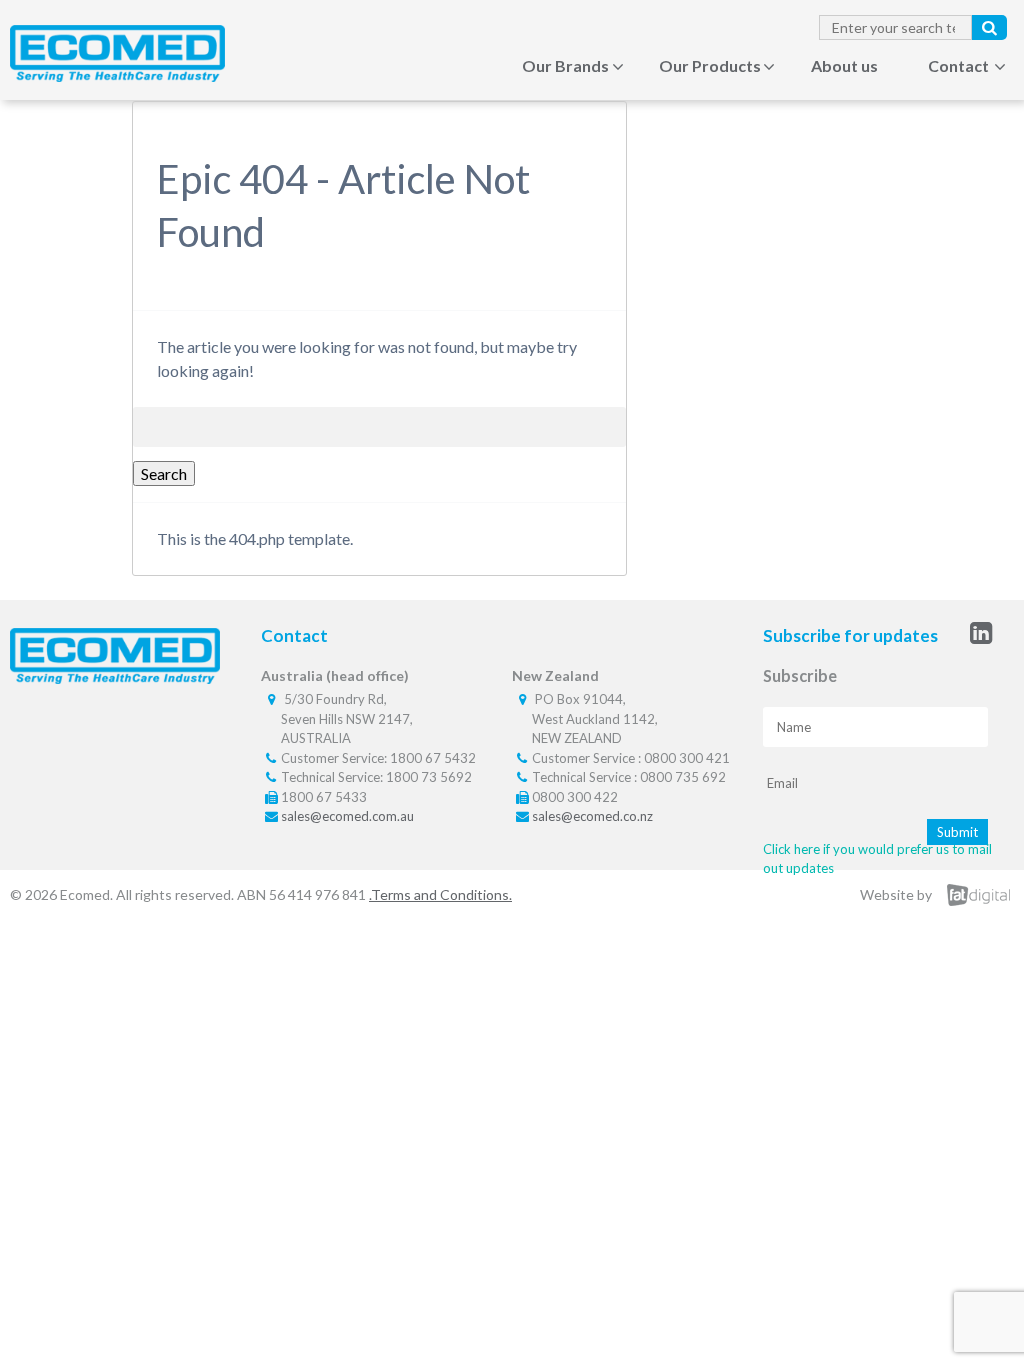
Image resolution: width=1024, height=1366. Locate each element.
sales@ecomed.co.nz (592, 816)
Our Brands (565, 65)
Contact (958, 65)
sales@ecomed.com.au (347, 816)
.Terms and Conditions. (440, 894)
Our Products (710, 65)
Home (449, 65)
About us (844, 65)
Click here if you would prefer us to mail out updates (877, 859)
